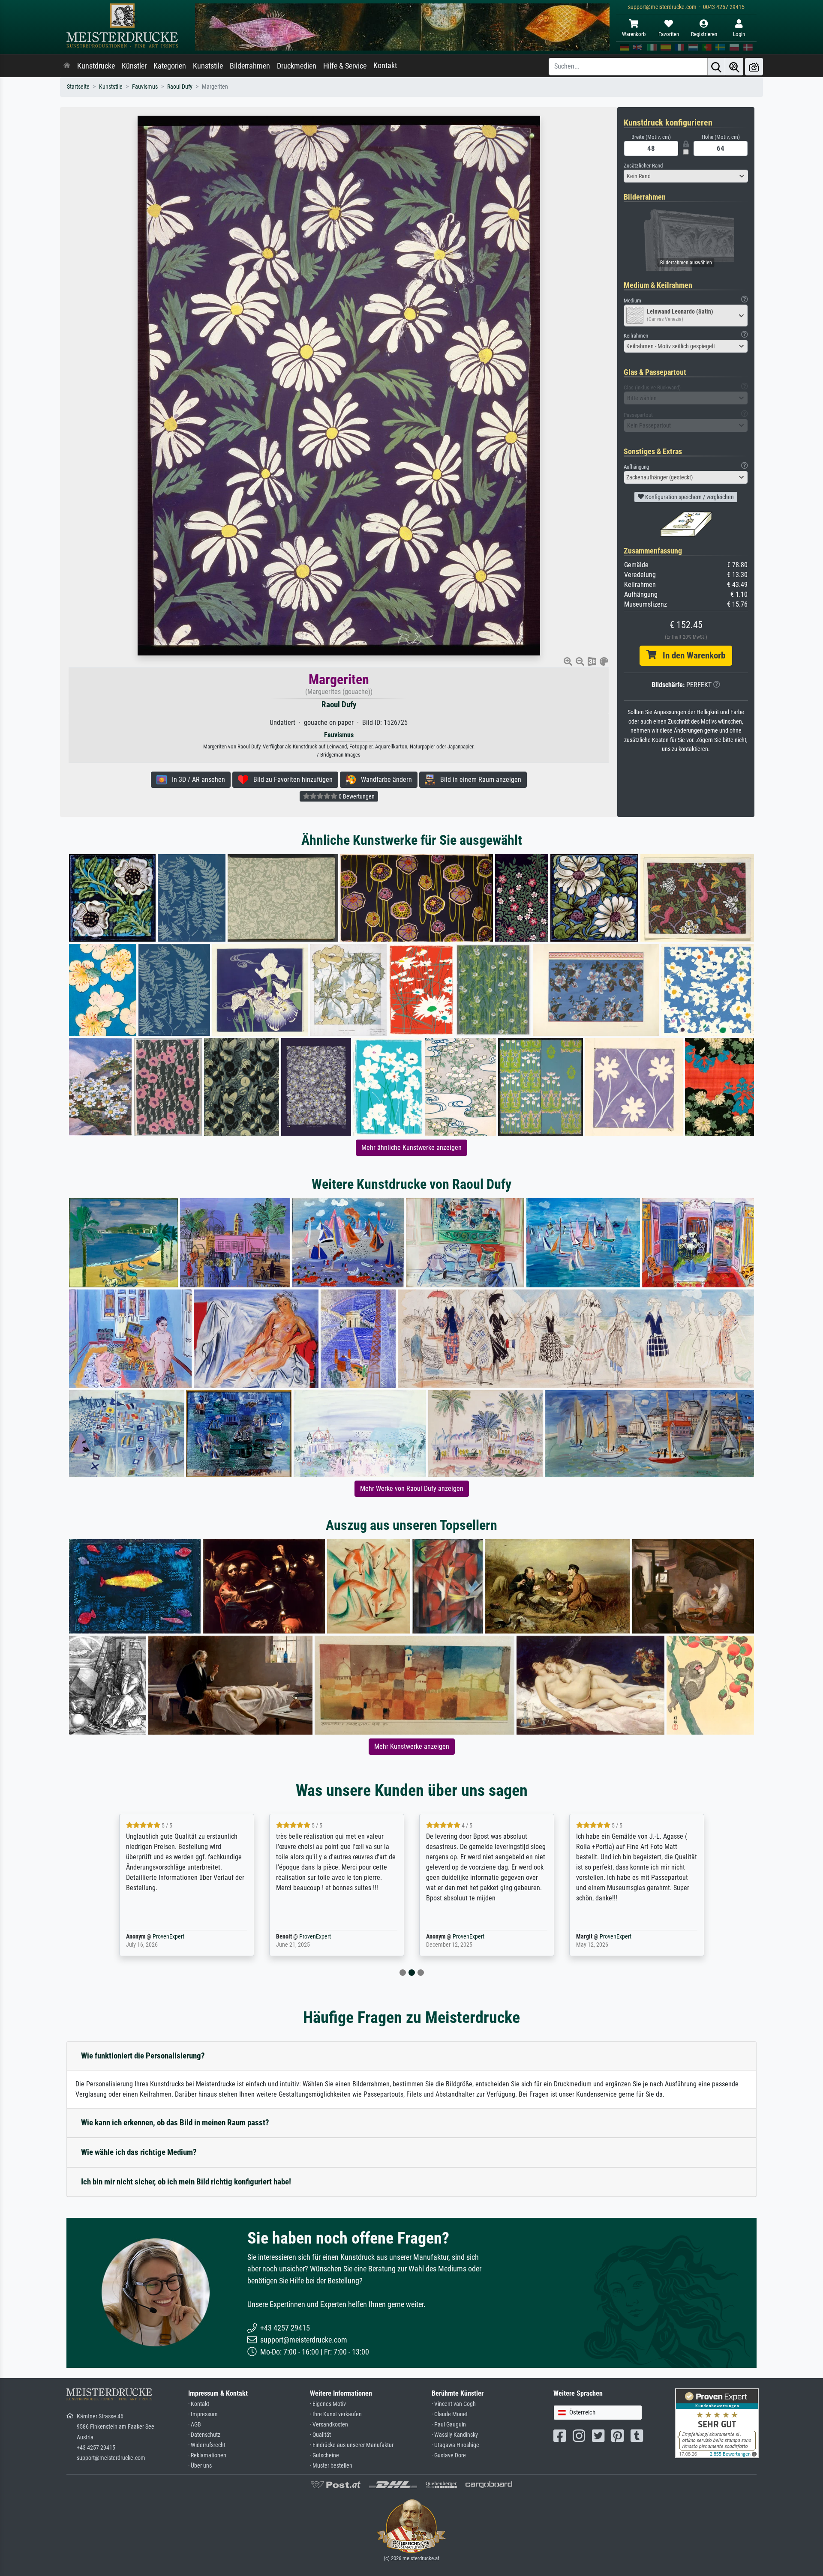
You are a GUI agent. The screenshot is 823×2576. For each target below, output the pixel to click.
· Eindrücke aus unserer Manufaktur (352, 2445)
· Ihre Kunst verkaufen (336, 2414)
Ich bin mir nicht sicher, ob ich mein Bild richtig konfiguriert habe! (186, 2182)
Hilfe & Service (345, 66)
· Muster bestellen (331, 2466)
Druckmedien (297, 66)
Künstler (134, 66)
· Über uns (200, 2466)
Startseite (78, 87)
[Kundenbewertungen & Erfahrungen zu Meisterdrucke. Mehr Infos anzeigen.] (717, 2423)
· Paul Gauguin (449, 2425)
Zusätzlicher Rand (643, 166)
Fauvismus (145, 87)
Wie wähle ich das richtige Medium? (139, 2152)
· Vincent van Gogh (454, 2404)
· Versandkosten (329, 2425)
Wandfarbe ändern (384, 779)
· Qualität (320, 2435)
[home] (67, 66)
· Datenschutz (204, 2435)
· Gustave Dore (449, 2455)
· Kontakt (199, 2404)
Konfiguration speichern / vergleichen (689, 497)
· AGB (195, 2425)
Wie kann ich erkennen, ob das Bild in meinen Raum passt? (175, 2123)
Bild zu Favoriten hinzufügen (290, 779)
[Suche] (716, 67)
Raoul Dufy (180, 87)
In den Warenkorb (691, 655)
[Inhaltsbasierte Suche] (734, 67)
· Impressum (203, 2414)
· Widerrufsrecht (207, 2445)
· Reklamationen (207, 2455)
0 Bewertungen (356, 796)
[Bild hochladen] (754, 67)
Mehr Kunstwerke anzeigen (412, 1746)
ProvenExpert (156, 1937)
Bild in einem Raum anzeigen (478, 779)
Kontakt (385, 66)
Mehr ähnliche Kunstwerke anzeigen (411, 1147)
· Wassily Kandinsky (455, 2435)
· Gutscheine (324, 2455)
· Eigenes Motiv (328, 2404)
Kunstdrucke (96, 66)
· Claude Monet (450, 2414)
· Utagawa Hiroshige (455, 2445)
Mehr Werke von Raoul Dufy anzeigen (412, 1488)
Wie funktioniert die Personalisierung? (143, 2056)
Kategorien (170, 66)
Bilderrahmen (250, 66)
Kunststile (208, 66)
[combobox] (686, 176)
